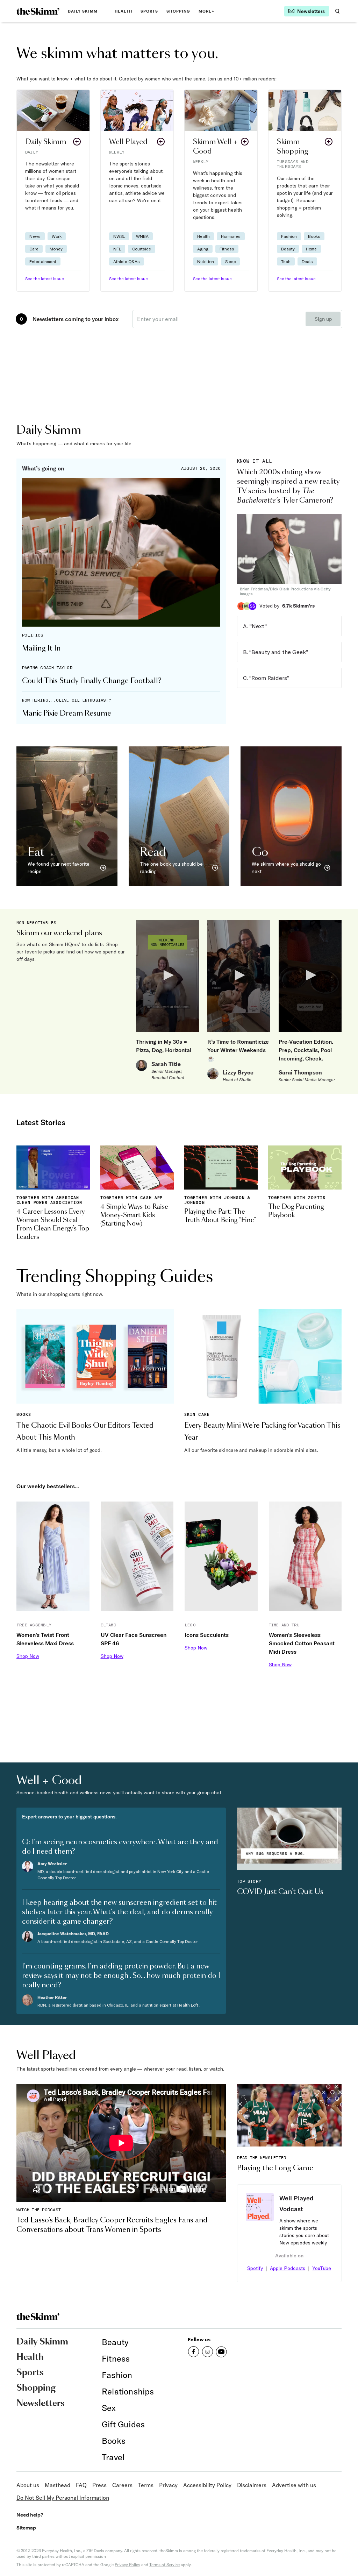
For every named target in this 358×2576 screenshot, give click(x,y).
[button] (53, 191)
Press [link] (99, 2485)
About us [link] (28, 2485)
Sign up (323, 319)
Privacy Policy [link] (127, 2565)
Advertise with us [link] (294, 2485)
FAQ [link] (81, 2485)
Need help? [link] (30, 2515)
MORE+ (206, 11)
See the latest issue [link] (45, 279)
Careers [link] (122, 2485)
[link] (38, 11)
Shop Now (28, 1656)
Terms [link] (146, 2485)
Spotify (255, 2268)
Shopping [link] (178, 11)
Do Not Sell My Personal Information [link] (63, 2498)
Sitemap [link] (26, 2528)
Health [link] (123, 11)
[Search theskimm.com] (337, 11)
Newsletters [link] (41, 2404)
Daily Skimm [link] (83, 11)
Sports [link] (149, 11)
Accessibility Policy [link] (207, 2485)
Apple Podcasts (288, 2268)
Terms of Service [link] (164, 2565)
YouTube (322, 2268)
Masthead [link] (58, 2485)
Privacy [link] (168, 2485)
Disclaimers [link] (252, 2485)
